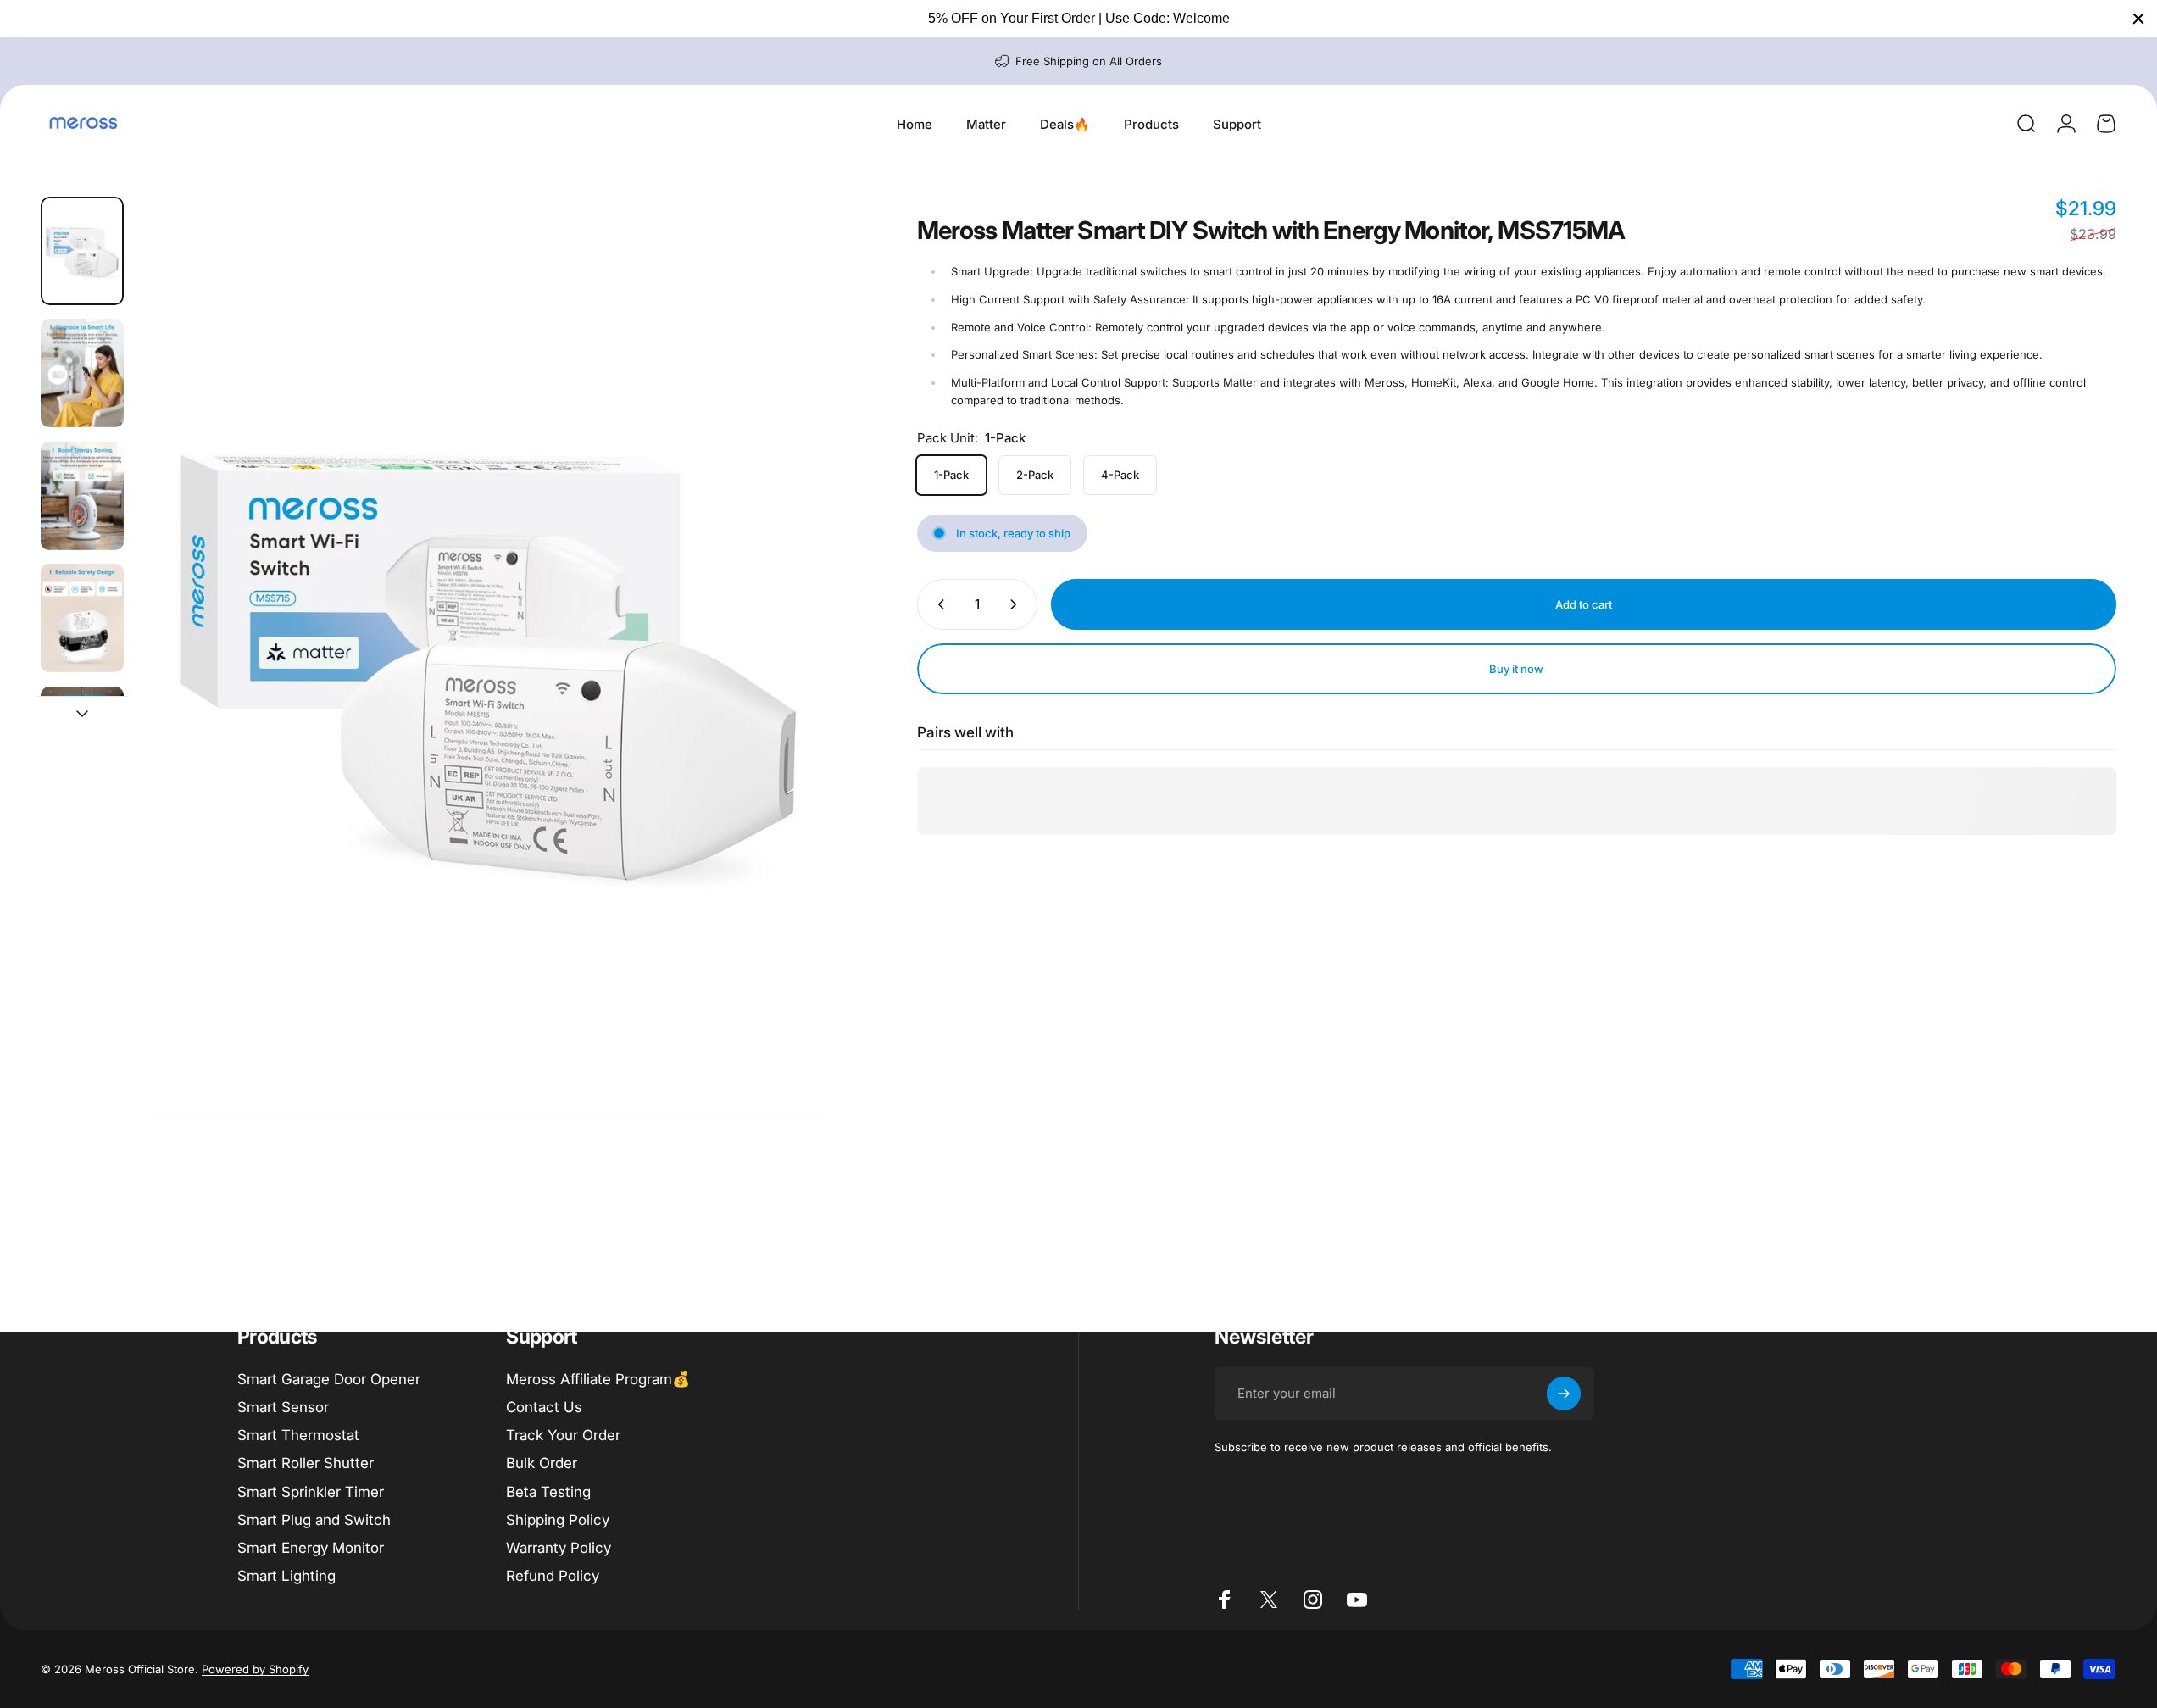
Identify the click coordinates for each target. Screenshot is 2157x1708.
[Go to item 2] (82, 373)
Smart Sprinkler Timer (311, 1492)
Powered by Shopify (255, 1669)
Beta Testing (548, 1492)
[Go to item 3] (82, 496)
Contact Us (544, 1407)
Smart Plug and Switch (314, 1520)
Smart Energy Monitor (311, 1548)
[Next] (797, 696)
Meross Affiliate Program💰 (598, 1379)
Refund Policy (553, 1576)
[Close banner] (2138, 19)
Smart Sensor (283, 1407)
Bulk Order (542, 1463)
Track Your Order (563, 1435)
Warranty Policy (559, 1548)
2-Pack (1035, 475)
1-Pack (951, 475)
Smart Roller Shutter (306, 1463)
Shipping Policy (558, 1520)
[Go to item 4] (82, 618)
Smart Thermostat (298, 1435)
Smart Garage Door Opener (329, 1379)
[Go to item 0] (82, 251)
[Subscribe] (1564, 1394)
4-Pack (1120, 475)
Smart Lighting (286, 1576)
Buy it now (1516, 669)
